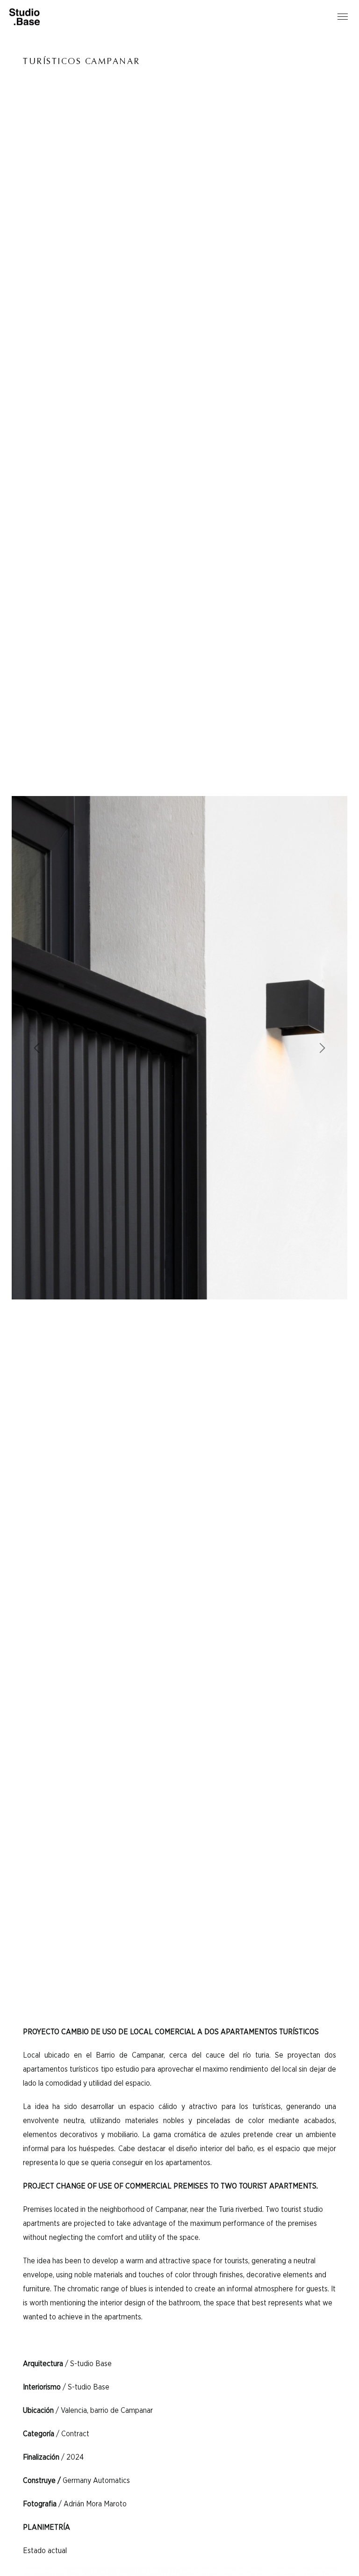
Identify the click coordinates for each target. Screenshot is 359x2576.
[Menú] (343, 17)
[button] (37, 1048)
